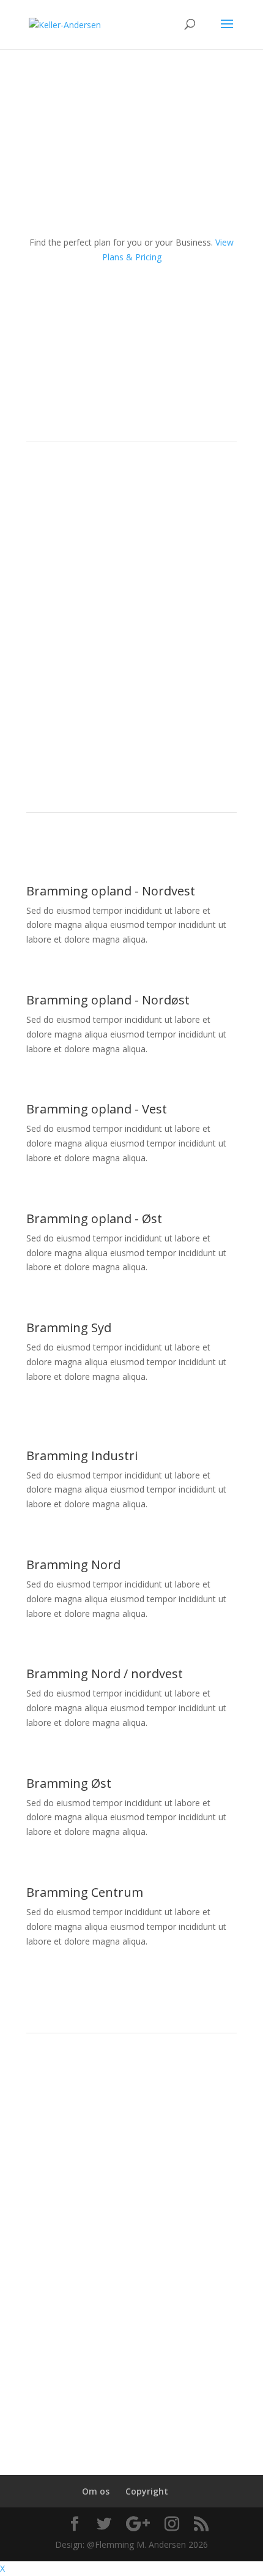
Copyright (147, 2491)
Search (131, 2091)
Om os (96, 2491)
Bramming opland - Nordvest (111, 891)
